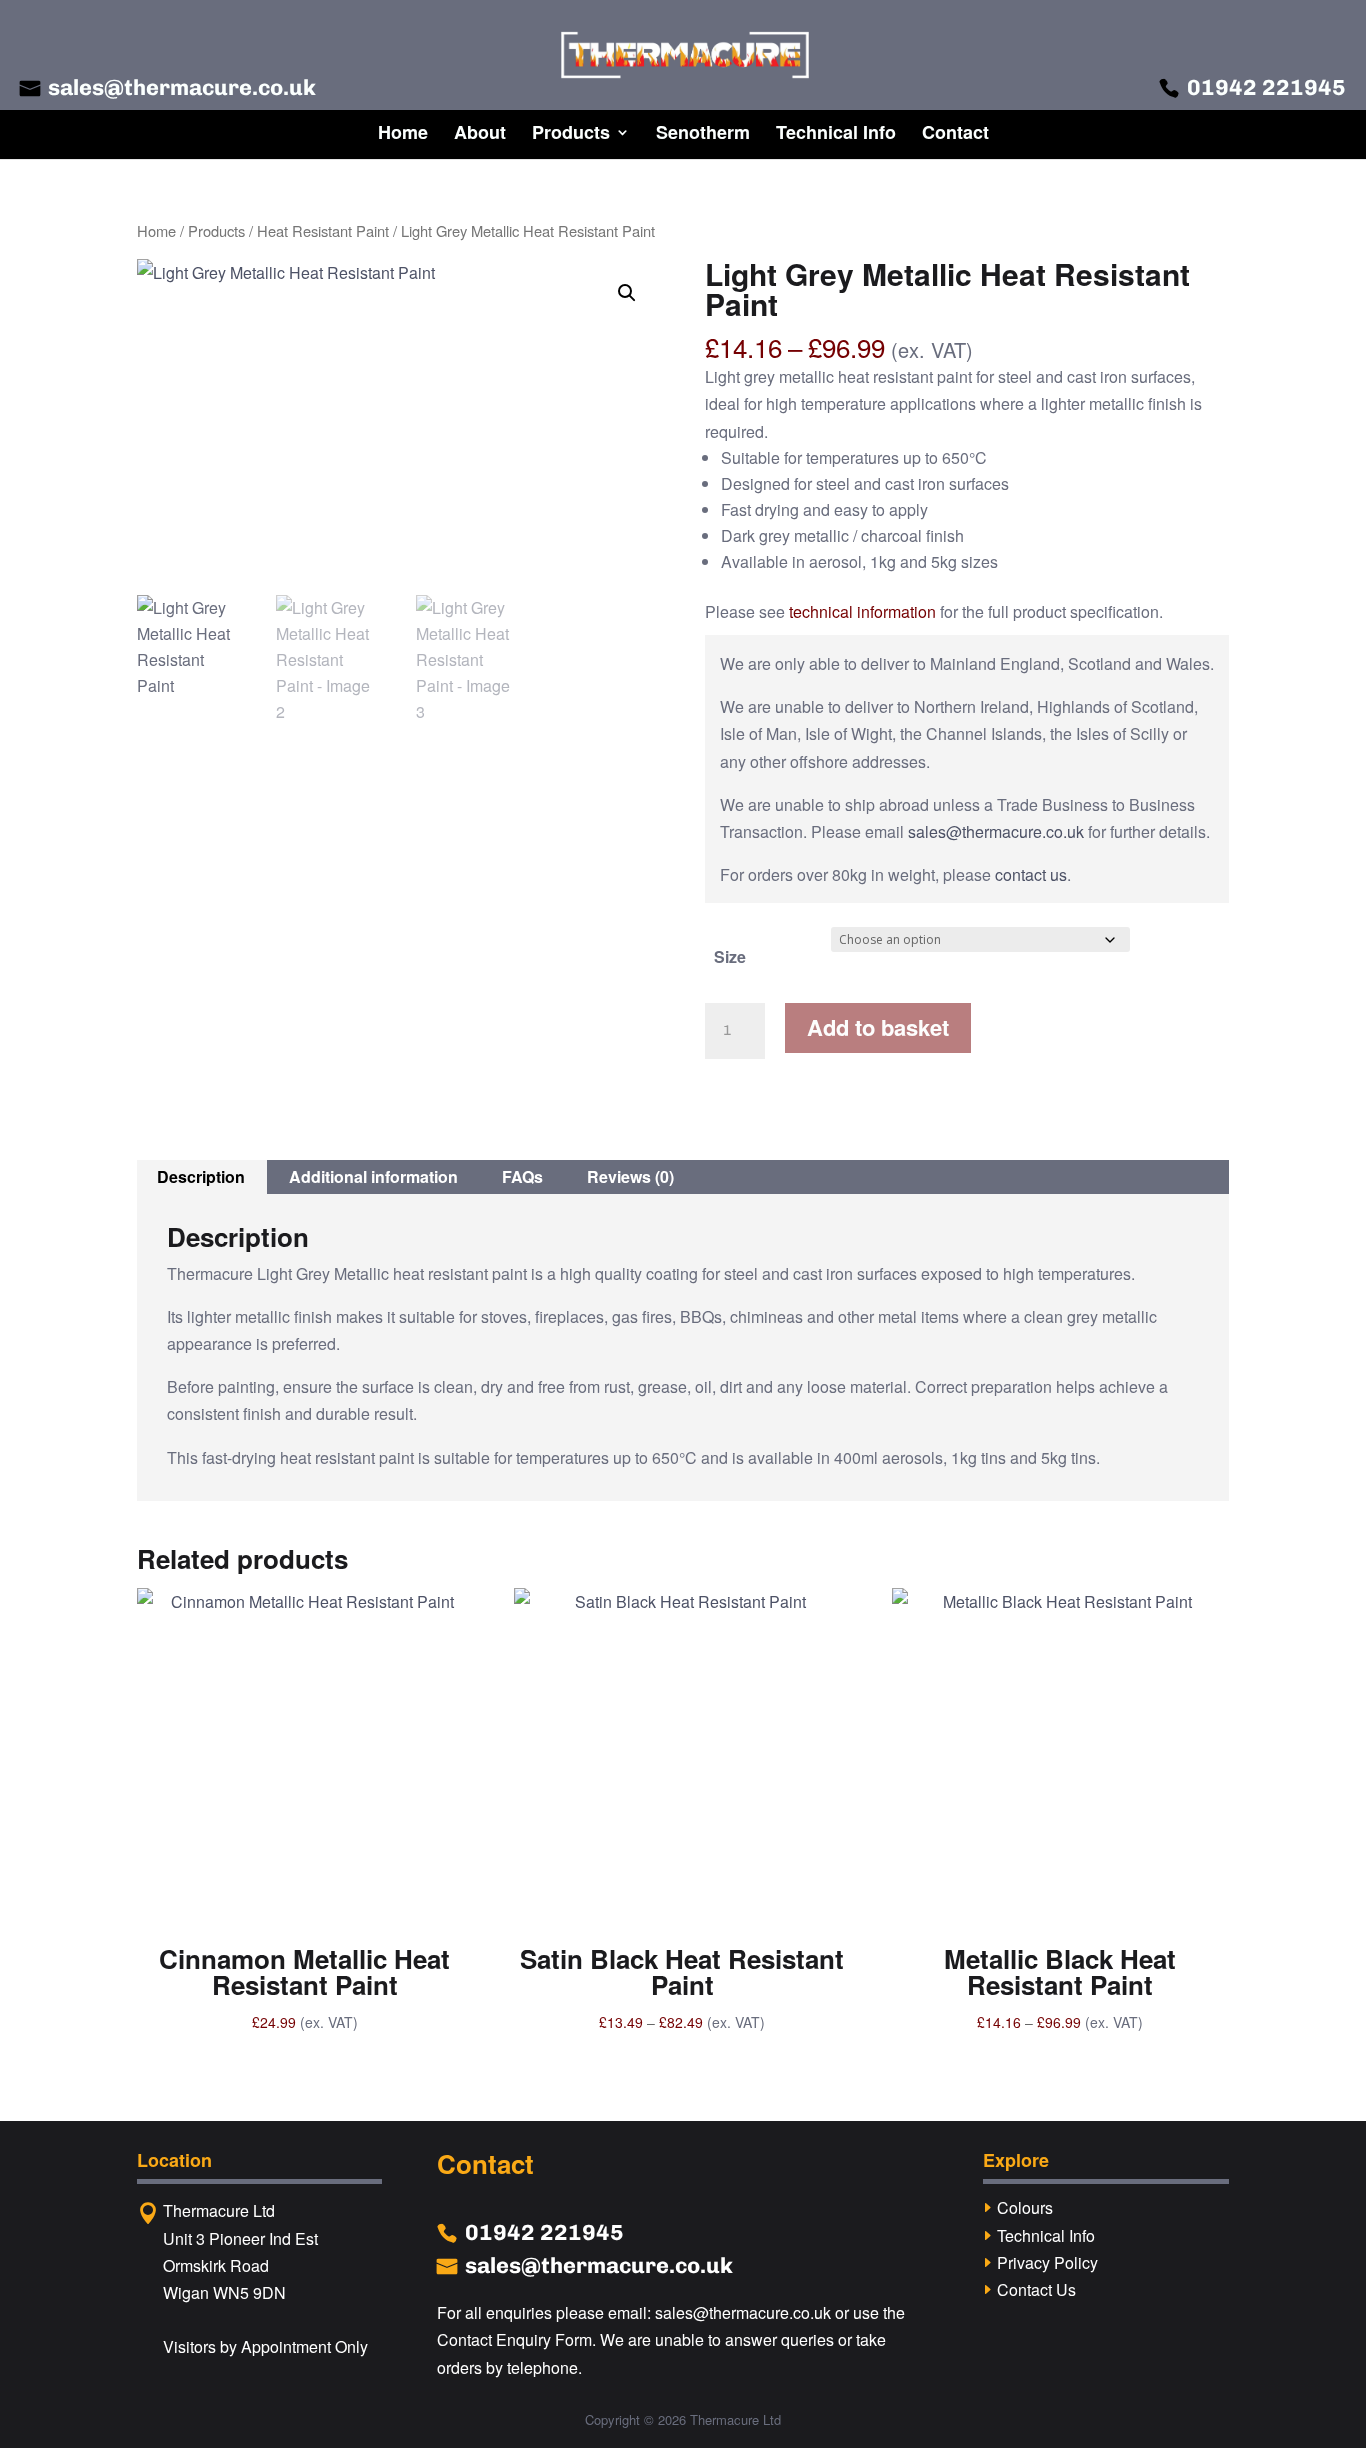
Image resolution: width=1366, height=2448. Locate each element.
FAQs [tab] (522, 1176)
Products (571, 132)
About (480, 132)
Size (730, 956)
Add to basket (878, 1027)
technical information (862, 611)
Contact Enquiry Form (514, 2339)
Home (403, 132)
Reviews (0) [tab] (630, 1176)
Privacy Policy (1047, 2262)
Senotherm (703, 132)
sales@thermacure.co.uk (182, 87)
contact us (1031, 874)
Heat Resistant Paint (323, 230)
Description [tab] (201, 1176)
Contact (955, 132)
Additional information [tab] (373, 1176)
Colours (1025, 2207)
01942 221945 (1266, 87)
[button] (627, 293)
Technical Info (836, 132)
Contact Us (1036, 2289)
